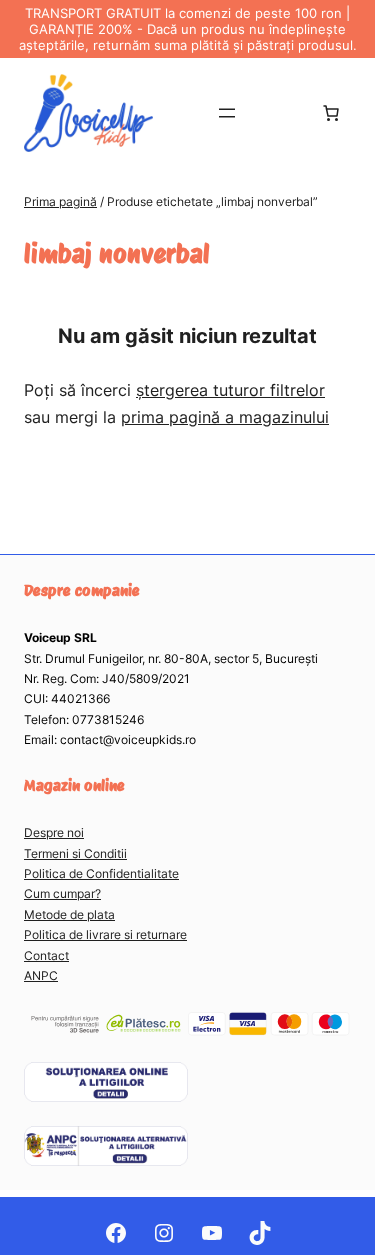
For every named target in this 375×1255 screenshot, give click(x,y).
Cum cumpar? (62, 893)
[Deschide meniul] (227, 113)
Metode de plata (69, 914)
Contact (46, 955)
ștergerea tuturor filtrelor (230, 390)
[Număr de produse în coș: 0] (331, 113)
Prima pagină (60, 201)
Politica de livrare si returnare (105, 934)
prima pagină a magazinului (225, 417)
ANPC (41, 975)
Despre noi (54, 832)
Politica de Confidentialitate (101, 873)
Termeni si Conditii (75, 853)
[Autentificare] (279, 113)
